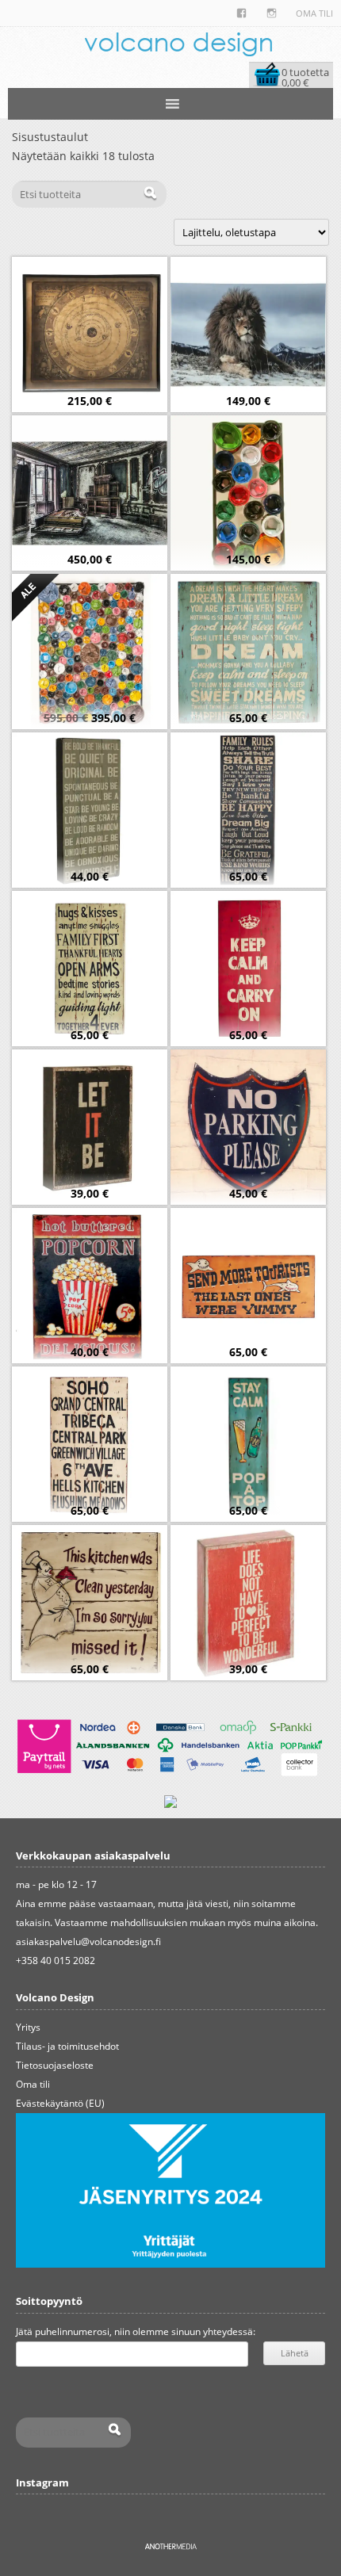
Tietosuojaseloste (55, 2065)
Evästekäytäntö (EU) (60, 2103)
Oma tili (314, 13)
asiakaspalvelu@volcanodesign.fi (88, 1942)
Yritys (28, 2027)
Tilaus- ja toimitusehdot (67, 2046)
